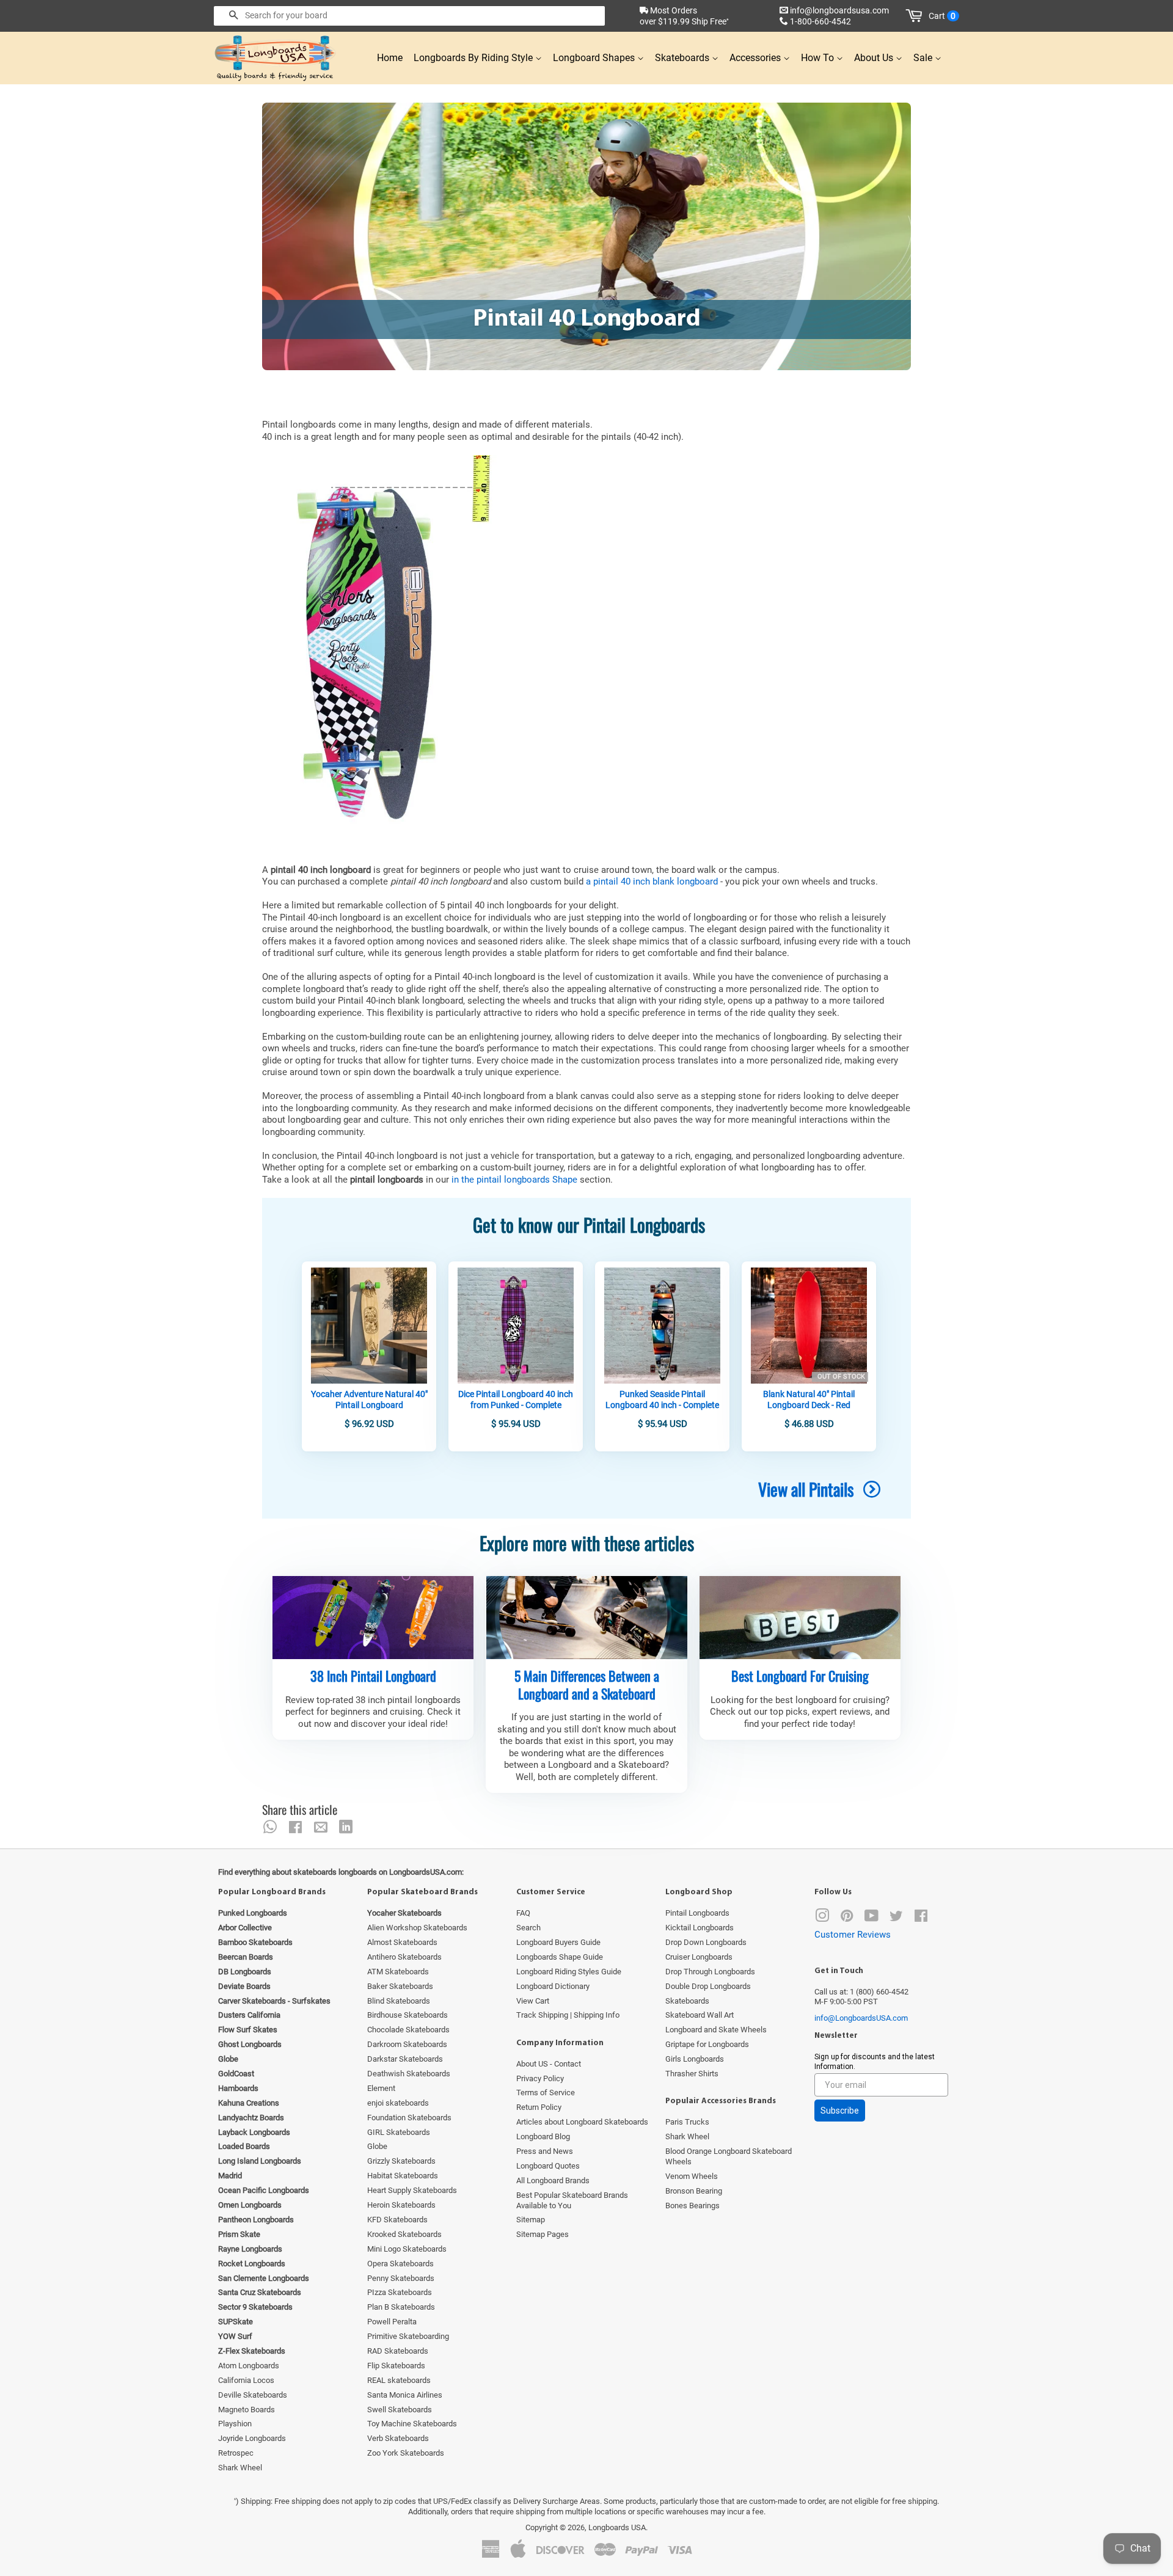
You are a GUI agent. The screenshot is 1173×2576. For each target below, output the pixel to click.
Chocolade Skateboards (408, 2030)
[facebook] (295, 1827)
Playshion (235, 2424)
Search (528, 1928)
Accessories (756, 58)
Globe (377, 2146)
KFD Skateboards (397, 2220)
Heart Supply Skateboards (412, 2190)
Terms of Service (546, 2093)
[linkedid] (346, 1827)
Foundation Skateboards (409, 2118)
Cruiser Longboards (699, 1957)
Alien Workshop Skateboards (417, 1928)
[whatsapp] (270, 1827)
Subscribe (840, 2111)
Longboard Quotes (548, 2166)
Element (381, 2088)
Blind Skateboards (399, 2001)
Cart (942, 16)
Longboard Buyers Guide (558, 1942)
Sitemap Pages (543, 2234)
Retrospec (236, 2453)
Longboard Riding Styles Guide (569, 1972)
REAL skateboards (399, 2380)
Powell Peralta (392, 2322)
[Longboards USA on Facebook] (921, 1918)
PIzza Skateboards (400, 2292)
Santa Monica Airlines (405, 2395)
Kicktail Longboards (700, 1928)
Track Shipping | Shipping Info (568, 2015)
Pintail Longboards (697, 1913)
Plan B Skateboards (401, 2307)
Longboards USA (617, 2527)
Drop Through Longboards (710, 1972)
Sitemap (531, 2220)
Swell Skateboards (400, 2410)
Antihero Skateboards (404, 1957)
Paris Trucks (687, 2122)
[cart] (916, 16)
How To (819, 58)
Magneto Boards (247, 2410)
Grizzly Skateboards (401, 2161)
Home (390, 58)
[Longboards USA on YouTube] (872, 1918)
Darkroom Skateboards (407, 2044)
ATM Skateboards (398, 1972)
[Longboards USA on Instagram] (822, 1918)
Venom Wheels (692, 2176)
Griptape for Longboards (707, 2044)
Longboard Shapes (595, 58)
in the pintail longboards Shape (514, 1180)
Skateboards (683, 58)
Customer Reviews (853, 1935)
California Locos (246, 2380)
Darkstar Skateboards (405, 2059)
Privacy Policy (540, 2078)
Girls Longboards (695, 2059)
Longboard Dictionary (553, 1986)
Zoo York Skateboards (406, 2453)
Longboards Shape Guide (560, 1957)
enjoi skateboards (398, 2103)
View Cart (533, 2001)
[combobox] (409, 16)
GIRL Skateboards (399, 2132)
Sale (924, 58)
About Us (875, 58)
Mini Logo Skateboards (407, 2249)
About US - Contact (549, 2064)
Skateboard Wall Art (700, 2015)
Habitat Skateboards (403, 2176)
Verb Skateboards (398, 2438)
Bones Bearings (692, 2206)
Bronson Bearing (694, 2191)
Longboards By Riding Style (474, 58)
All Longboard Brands (553, 2180)
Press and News (545, 2151)
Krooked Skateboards (404, 2234)
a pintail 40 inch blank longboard (652, 881)
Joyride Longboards (252, 2438)
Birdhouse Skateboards (407, 2015)
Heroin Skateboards (401, 2205)
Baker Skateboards (400, 1986)
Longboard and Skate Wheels (716, 2030)
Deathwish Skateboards (409, 2074)
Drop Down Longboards (706, 1942)
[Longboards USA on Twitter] (896, 1918)
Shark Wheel (240, 2468)
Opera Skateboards (400, 2264)
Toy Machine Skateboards (412, 2424)
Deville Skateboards (253, 2395)
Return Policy (539, 2107)
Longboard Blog (543, 2136)
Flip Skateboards (396, 2366)
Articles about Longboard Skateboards (582, 2122)
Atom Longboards (249, 2366)
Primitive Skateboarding (408, 2336)
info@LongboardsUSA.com (861, 2018)
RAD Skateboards (398, 2351)
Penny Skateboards (401, 2278)
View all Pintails (808, 1489)
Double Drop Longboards (708, 1986)
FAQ (523, 1913)
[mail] (321, 1827)
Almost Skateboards (402, 1942)
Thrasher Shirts (692, 2074)
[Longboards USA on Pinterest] (847, 1918)
